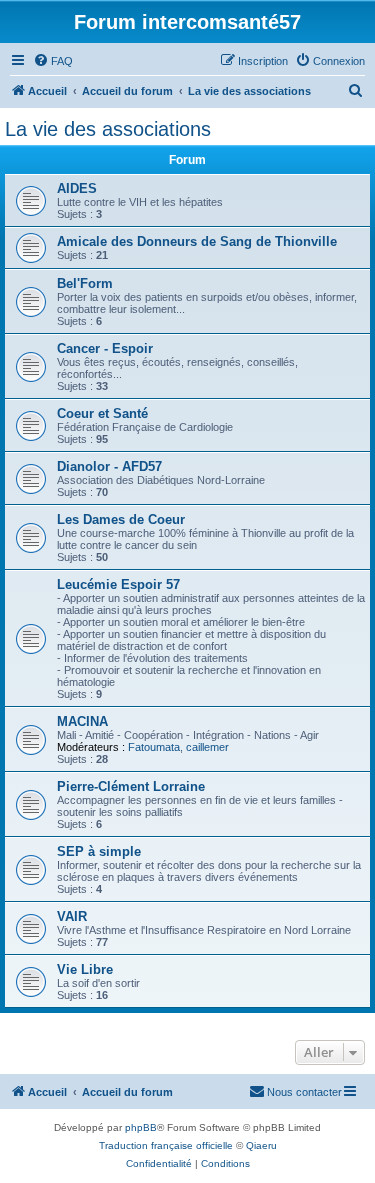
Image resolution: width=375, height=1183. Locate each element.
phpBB (141, 1127)
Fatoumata (154, 747)
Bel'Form (85, 283)
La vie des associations (108, 129)
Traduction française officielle (166, 1145)
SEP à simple (99, 851)
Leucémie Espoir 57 (118, 584)
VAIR (72, 916)
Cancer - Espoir (105, 348)
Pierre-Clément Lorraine (131, 786)
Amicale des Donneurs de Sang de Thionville (197, 241)
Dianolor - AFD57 (109, 466)
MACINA (82, 721)
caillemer (207, 747)
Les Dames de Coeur (121, 519)
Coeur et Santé (102, 413)
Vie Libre (85, 969)
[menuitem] (53, 61)
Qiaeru (261, 1145)
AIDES (77, 188)
